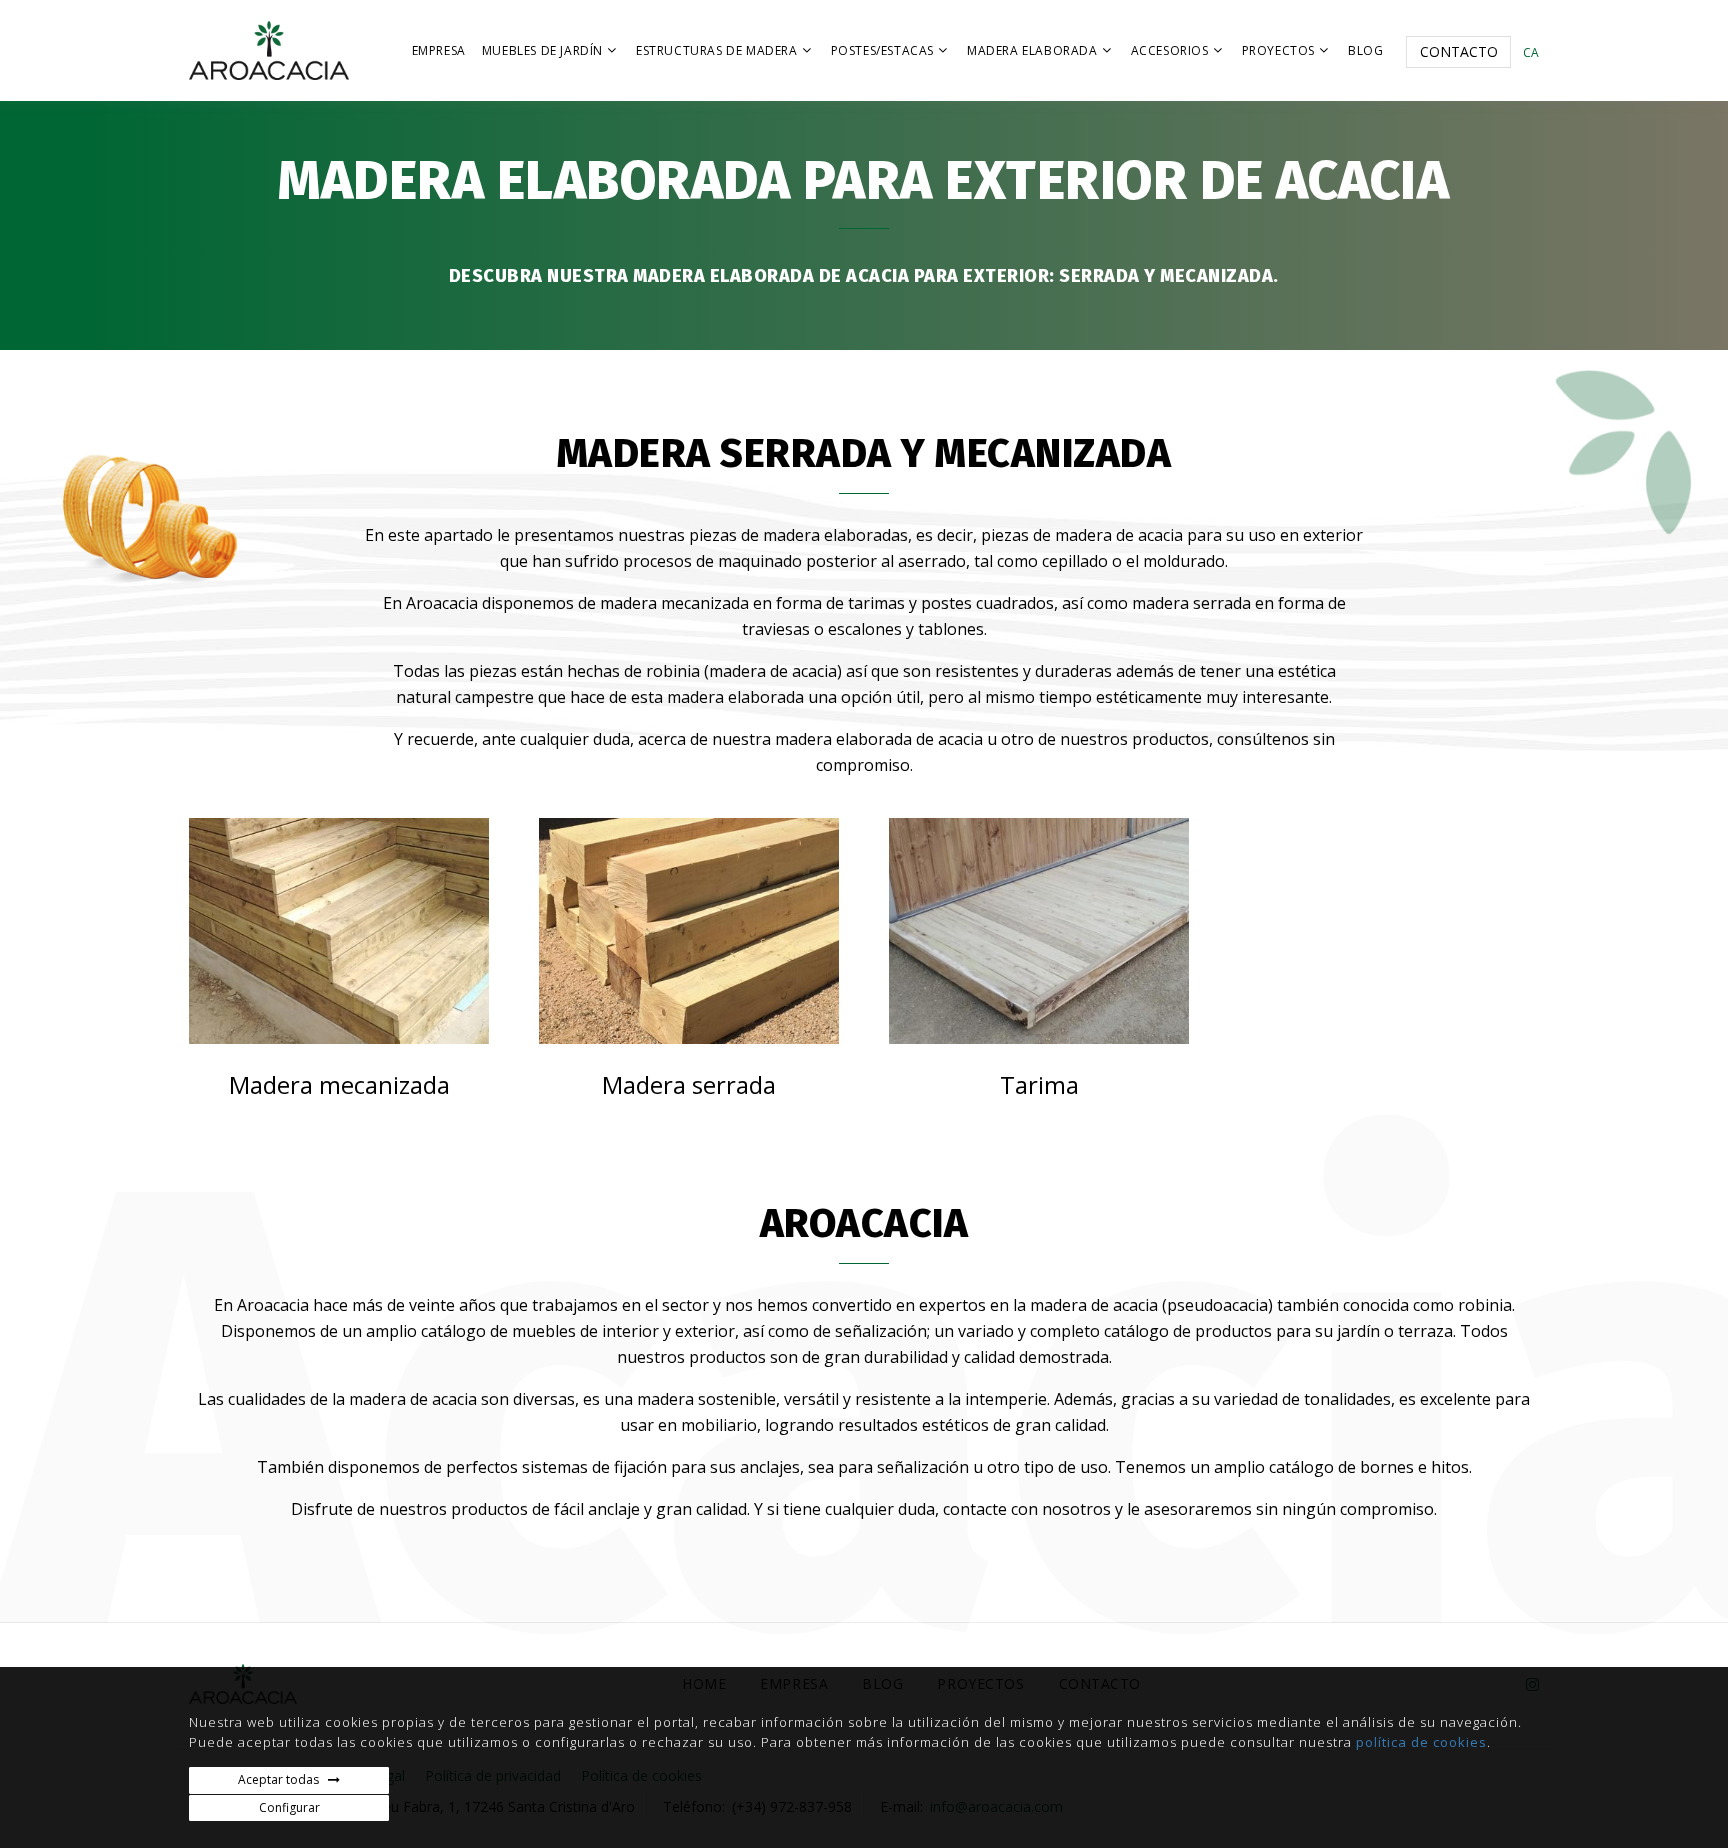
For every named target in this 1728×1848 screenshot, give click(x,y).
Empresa (439, 50)
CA (1531, 52)
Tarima (1039, 1084)
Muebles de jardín (542, 50)
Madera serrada (689, 1084)
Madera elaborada (1032, 50)
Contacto (1459, 51)
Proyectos (1278, 50)
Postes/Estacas (882, 50)
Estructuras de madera (717, 50)
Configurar (289, 1807)
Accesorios (1170, 50)
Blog (1365, 50)
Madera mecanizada (339, 1084)
